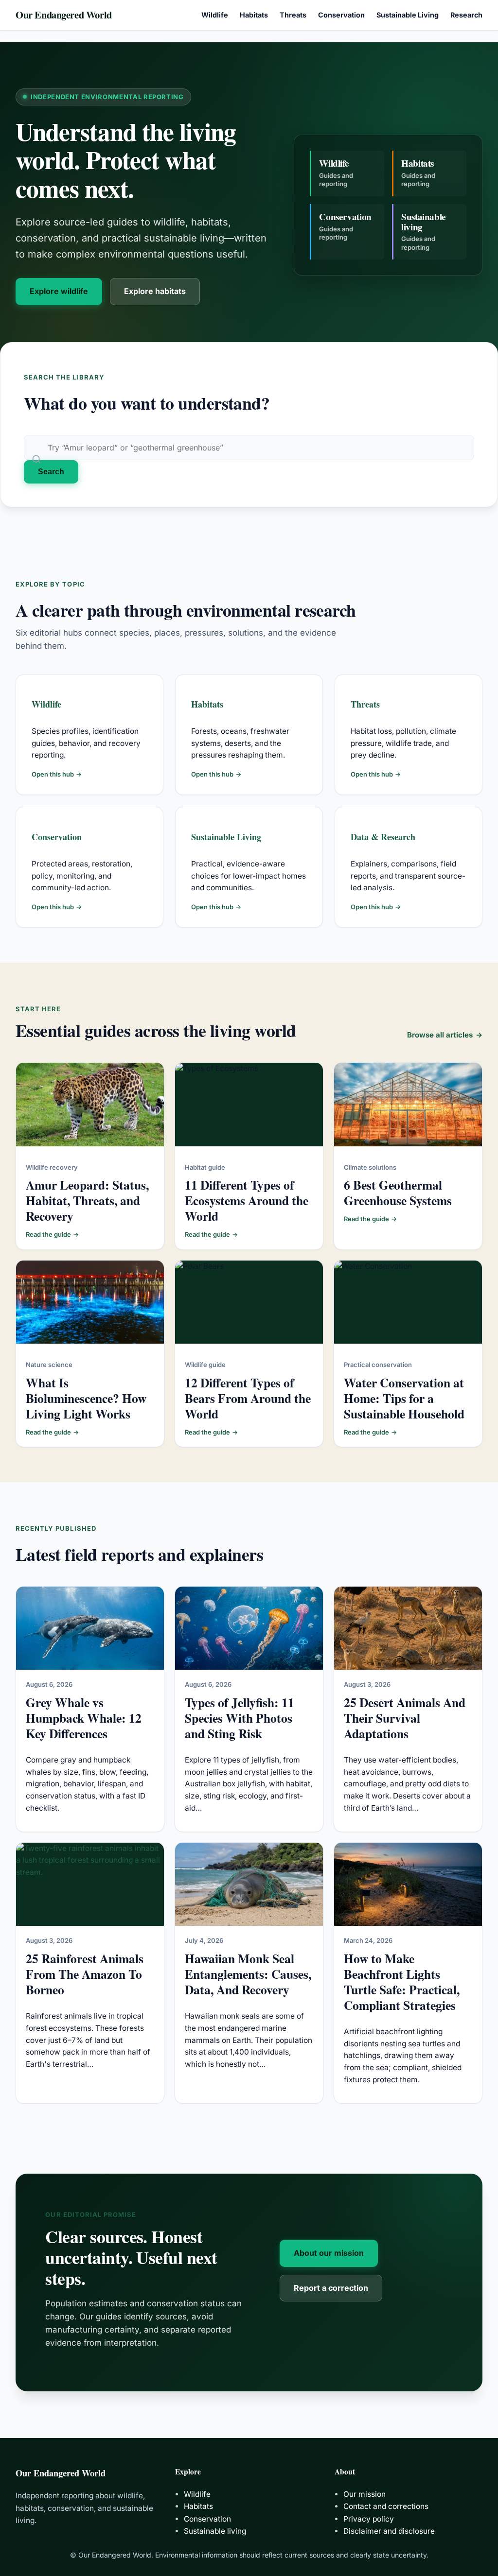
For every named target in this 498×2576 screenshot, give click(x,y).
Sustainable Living (226, 837)
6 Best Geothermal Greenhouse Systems (398, 1193)
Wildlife (46, 704)
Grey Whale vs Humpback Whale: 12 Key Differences (84, 1718)
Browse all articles (445, 1035)
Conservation (57, 837)
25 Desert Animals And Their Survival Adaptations (405, 1718)
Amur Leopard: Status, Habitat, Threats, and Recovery (87, 1200)
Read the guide (52, 1234)
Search (51, 472)
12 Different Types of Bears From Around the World (248, 1398)
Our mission (365, 2494)
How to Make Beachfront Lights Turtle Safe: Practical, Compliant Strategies (402, 1982)
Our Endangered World (64, 15)
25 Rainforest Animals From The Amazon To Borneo (85, 1974)
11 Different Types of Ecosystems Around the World (247, 1200)
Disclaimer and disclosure (389, 2531)
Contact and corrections (386, 2506)
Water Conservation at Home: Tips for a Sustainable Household (404, 1398)
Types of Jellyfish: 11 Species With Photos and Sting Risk (240, 1718)
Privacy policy (369, 2519)
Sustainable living (215, 2531)
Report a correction (331, 2288)
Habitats (207, 704)
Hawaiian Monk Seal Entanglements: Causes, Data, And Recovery (248, 1974)
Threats (365, 704)
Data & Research (383, 837)
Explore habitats (155, 291)
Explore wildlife (59, 291)
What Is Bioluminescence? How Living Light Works (86, 1398)
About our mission (329, 2253)
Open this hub (57, 774)
